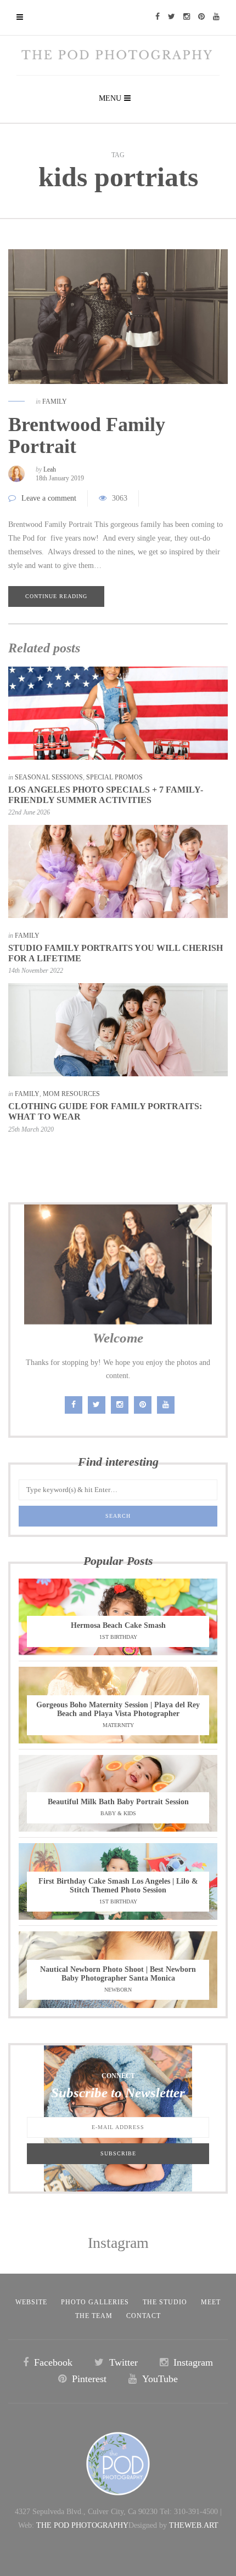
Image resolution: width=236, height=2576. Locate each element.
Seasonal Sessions (49, 777)
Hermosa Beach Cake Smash (118, 1625)
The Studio (165, 2302)
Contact (144, 2316)
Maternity (118, 1725)
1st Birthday (118, 1637)
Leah (50, 469)
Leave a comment (49, 498)
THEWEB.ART (194, 2525)
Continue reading (56, 596)
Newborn (118, 1990)
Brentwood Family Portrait (87, 435)
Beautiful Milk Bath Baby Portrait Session (118, 1802)
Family (55, 401)
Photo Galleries (95, 2302)
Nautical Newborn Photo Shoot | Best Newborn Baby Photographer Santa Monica (118, 1974)
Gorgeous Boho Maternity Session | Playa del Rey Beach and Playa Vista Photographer (118, 1709)
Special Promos (114, 777)
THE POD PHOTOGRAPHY (82, 2525)
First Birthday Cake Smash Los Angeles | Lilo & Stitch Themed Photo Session (118, 1886)
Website (31, 2302)
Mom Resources (71, 1094)
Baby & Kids (118, 1813)
